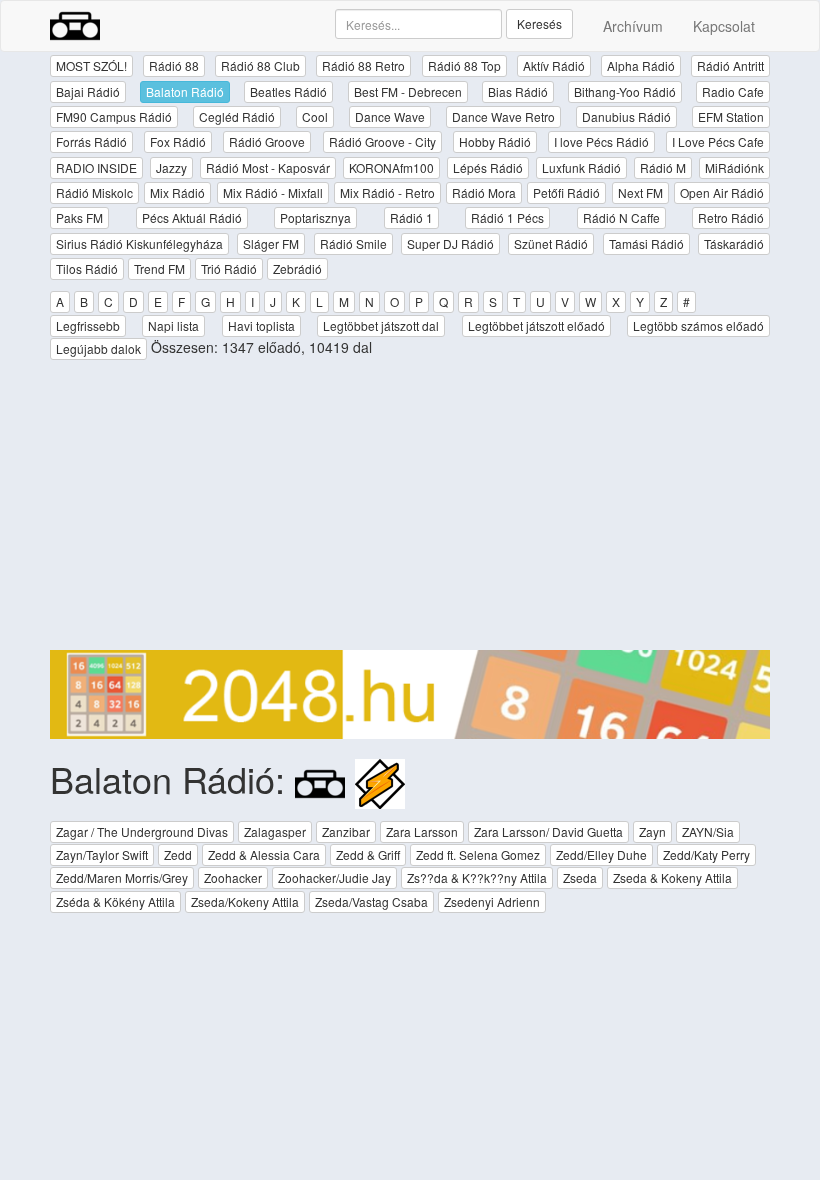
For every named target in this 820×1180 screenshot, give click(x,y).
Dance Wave (390, 116)
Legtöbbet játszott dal (381, 325)
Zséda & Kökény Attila (115, 901)
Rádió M (663, 167)
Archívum (633, 26)
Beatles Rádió (288, 91)
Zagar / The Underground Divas (142, 831)
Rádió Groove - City (382, 141)
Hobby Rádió (495, 141)
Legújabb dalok (98, 348)
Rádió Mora (484, 192)
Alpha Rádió (641, 65)
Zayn (652, 831)
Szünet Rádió (551, 243)
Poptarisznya (315, 217)
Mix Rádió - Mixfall (273, 192)
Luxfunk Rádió (581, 167)
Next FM (640, 192)
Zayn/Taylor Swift (102, 854)
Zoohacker (233, 877)
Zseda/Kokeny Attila (245, 901)
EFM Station (731, 116)
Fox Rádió (178, 141)
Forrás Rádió (91, 141)
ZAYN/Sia (708, 831)
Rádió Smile (353, 243)
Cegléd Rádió (237, 116)
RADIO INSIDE (96, 167)
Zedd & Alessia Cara (264, 854)
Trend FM (159, 268)
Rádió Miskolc (94, 192)
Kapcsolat (724, 26)
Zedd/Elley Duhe (601, 854)
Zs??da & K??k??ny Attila (477, 877)
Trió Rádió (229, 268)
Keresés (539, 23)
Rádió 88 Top (464, 65)
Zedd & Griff (368, 854)
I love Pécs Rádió (601, 141)
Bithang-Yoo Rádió (625, 91)
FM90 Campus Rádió (114, 116)
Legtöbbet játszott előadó (536, 325)
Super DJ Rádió (450, 243)
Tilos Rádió (87, 268)
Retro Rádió (731, 217)
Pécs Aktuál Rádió (192, 217)
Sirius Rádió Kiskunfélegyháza (139, 243)
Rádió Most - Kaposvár (268, 167)
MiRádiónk (734, 167)
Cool (315, 116)
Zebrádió (297, 268)
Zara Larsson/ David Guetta (548, 831)
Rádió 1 (411, 217)
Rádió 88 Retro (363, 65)
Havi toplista (261, 325)
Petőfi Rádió (566, 192)
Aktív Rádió (554, 65)
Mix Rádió (177, 192)
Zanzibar (346, 831)
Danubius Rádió (626, 116)
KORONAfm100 (391, 167)
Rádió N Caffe (621, 217)
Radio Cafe (733, 91)
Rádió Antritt (730, 65)
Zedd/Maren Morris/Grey (122, 877)
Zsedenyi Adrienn (492, 901)
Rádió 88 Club (260, 65)
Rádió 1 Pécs (507, 217)
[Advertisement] (410, 510)
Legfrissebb (88, 325)
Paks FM (79, 217)
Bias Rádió (518, 91)
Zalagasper (275, 831)
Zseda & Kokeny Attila (672, 877)
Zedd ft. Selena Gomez (478, 854)
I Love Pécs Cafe (718, 141)
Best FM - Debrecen (408, 91)
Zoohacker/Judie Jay (334, 877)
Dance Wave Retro (503, 116)
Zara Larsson (422, 831)
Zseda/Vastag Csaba (371, 901)
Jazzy (171, 167)
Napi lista (173, 325)
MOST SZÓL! (91, 65)
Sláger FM (271, 243)
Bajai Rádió (88, 91)
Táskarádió (734, 243)
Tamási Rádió (646, 243)
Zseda (580, 877)
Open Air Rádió (722, 192)
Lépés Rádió (488, 167)
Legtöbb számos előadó (698, 325)
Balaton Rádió (185, 91)
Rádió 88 (174, 65)
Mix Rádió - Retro (387, 192)
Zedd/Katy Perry (706, 854)
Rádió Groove (267, 141)
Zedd (178, 854)
